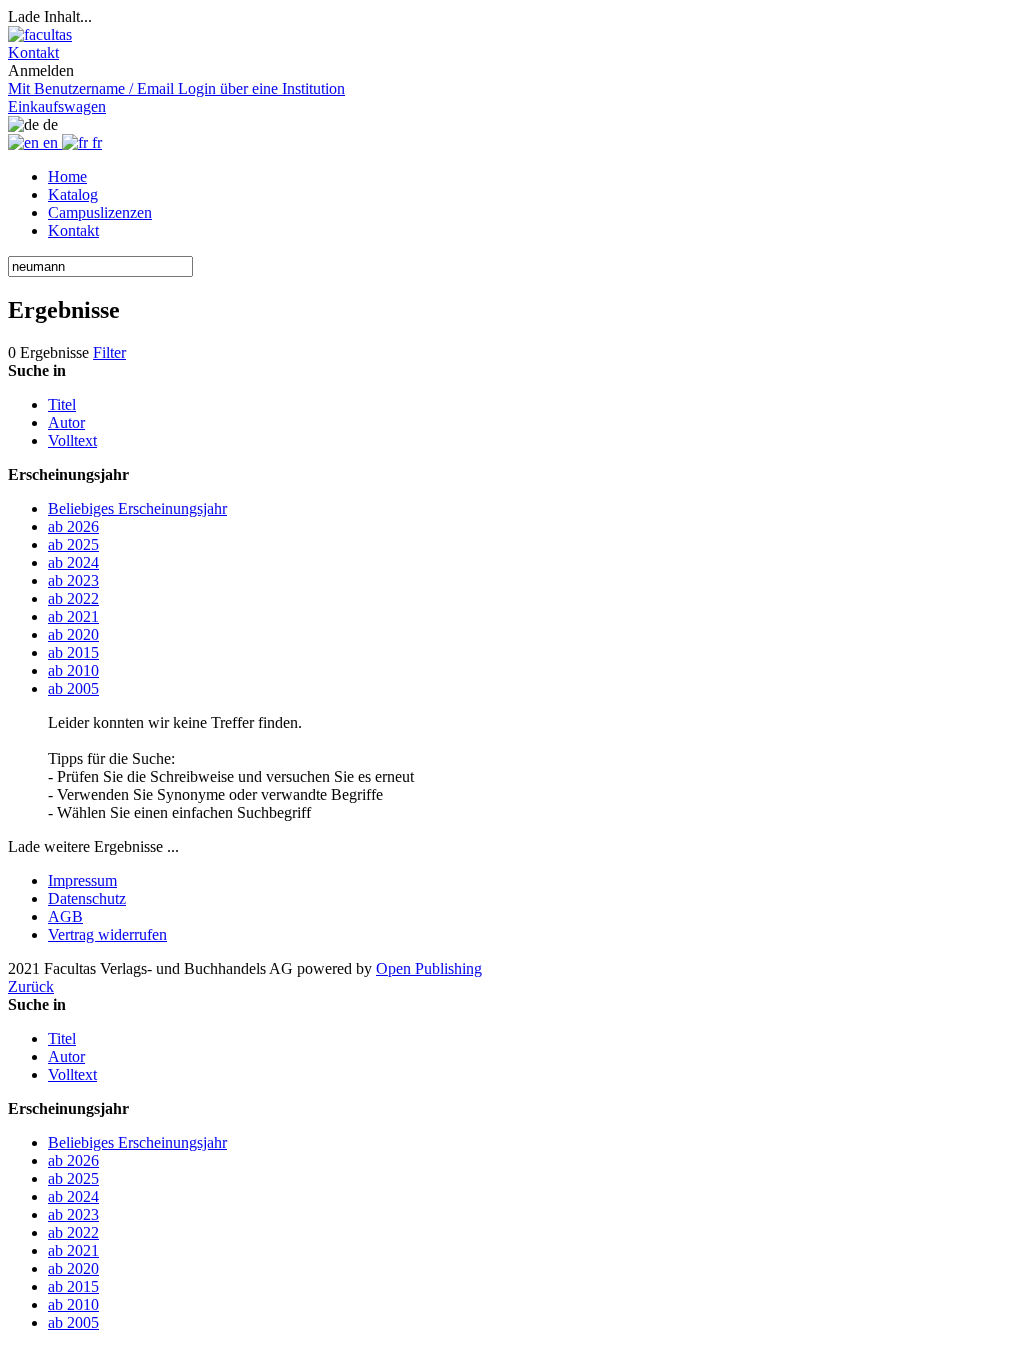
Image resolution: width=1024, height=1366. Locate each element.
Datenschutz (87, 898)
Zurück (31, 986)
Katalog (73, 194)
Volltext (72, 440)
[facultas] (40, 34)
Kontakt (73, 230)
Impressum (82, 880)
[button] (33, 52)
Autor (66, 422)
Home (67, 176)
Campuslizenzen (100, 212)
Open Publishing (429, 968)
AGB (65, 916)
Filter (109, 352)
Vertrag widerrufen (107, 934)
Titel (62, 404)
